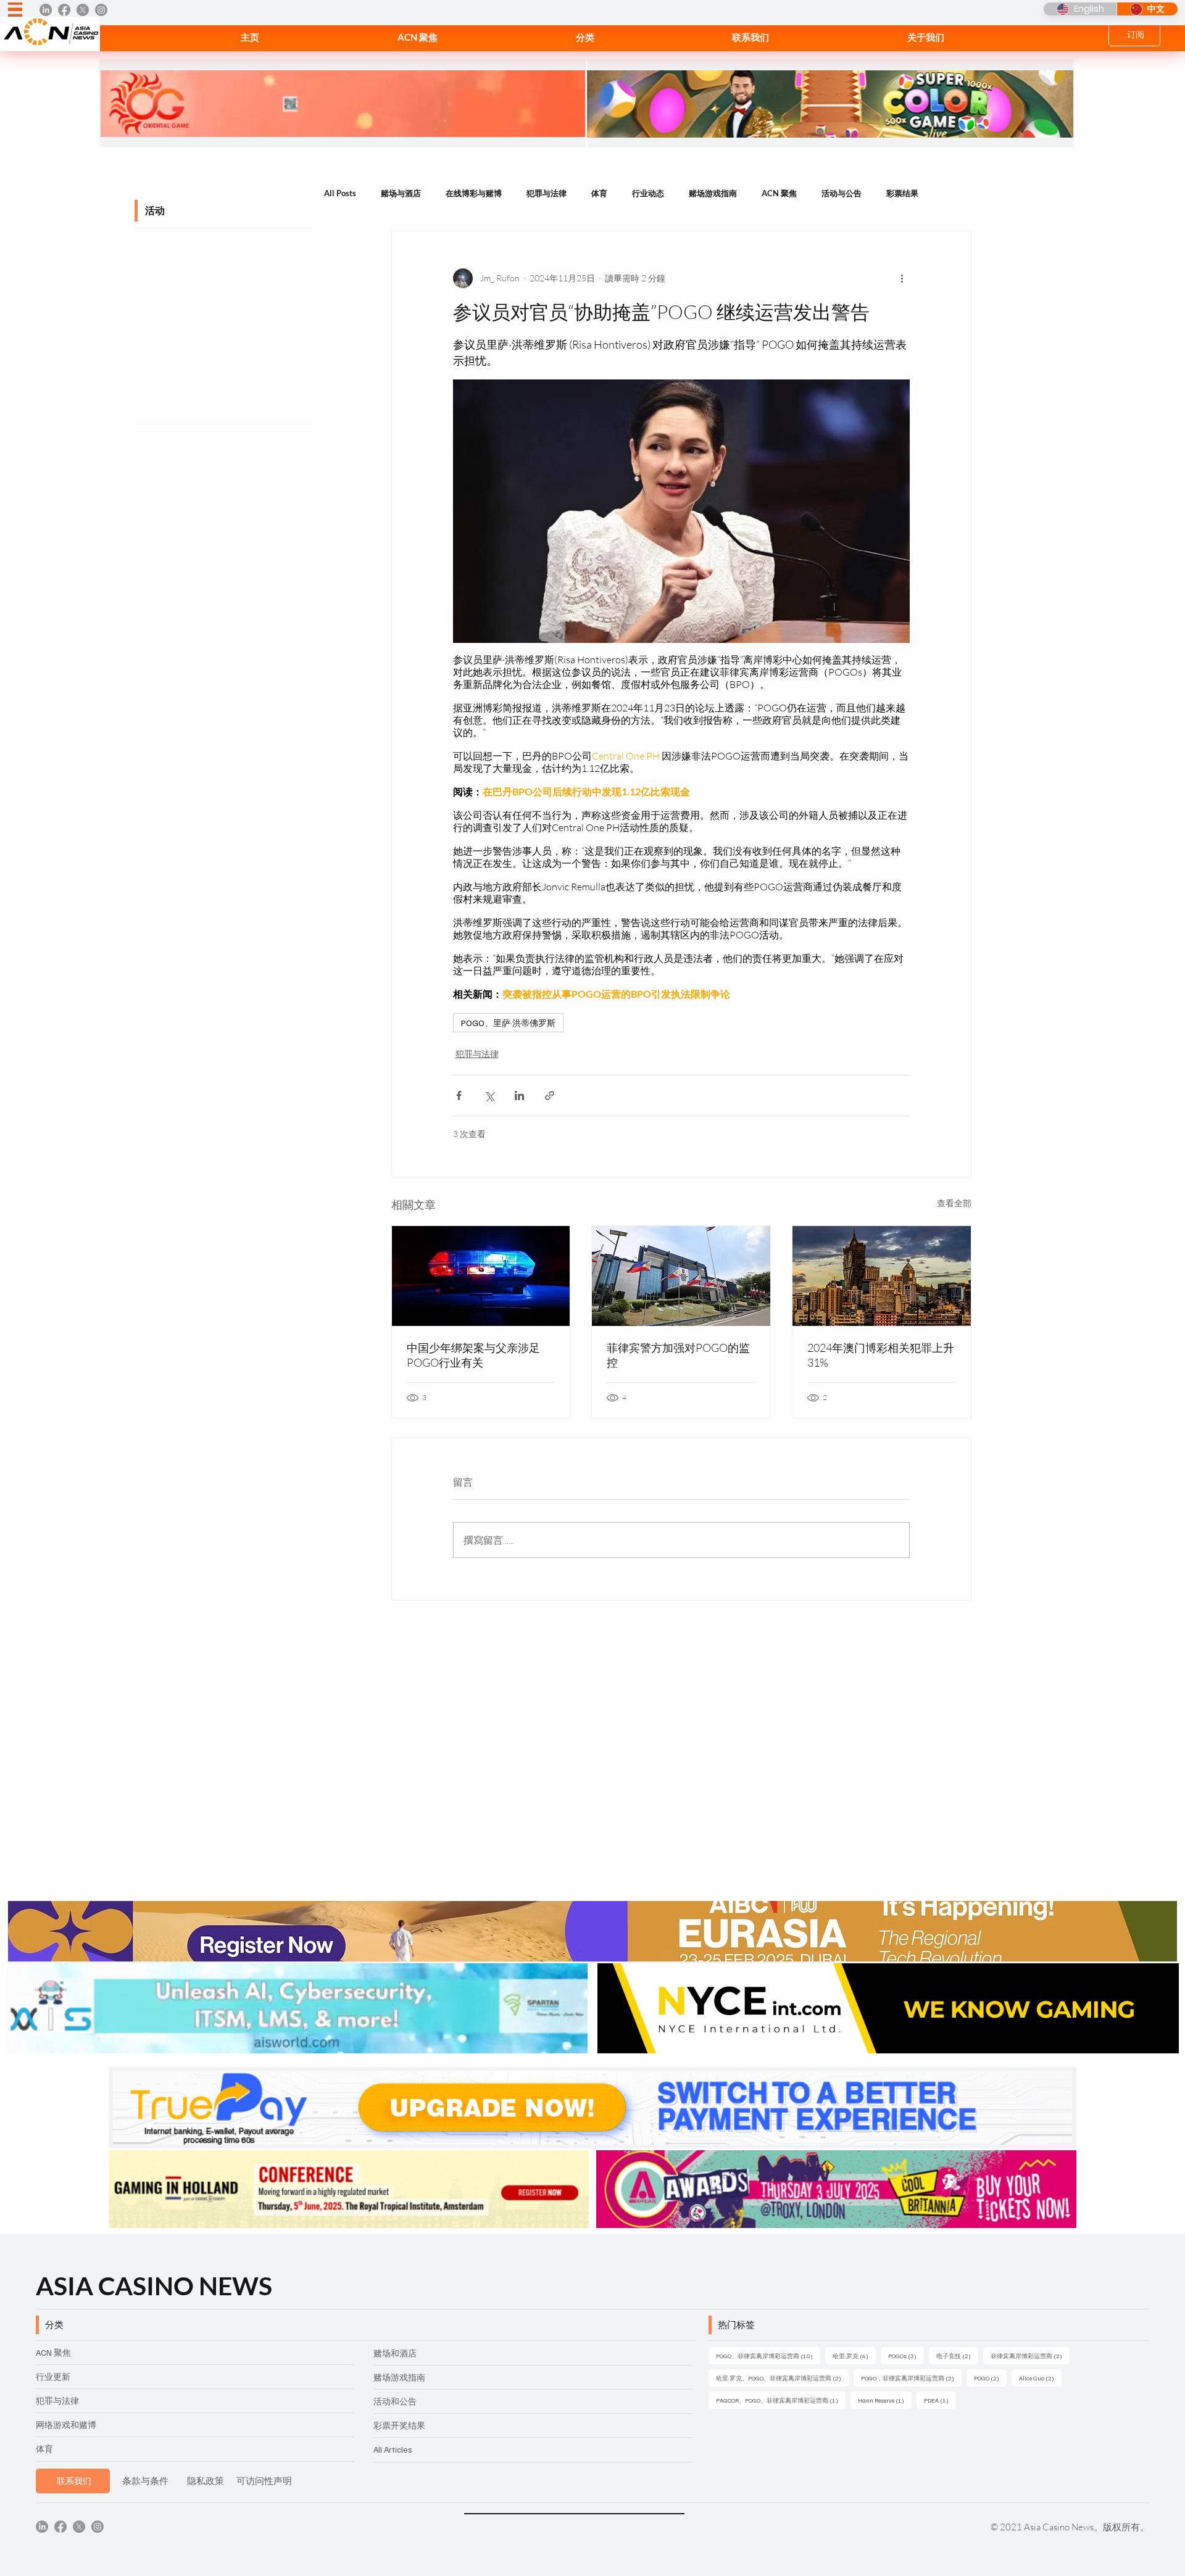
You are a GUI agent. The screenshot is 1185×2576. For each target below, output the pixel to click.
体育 (599, 193)
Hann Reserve (885, 2400)
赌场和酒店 (395, 2353)
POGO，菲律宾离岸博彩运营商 (911, 2378)
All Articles (393, 2449)
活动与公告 (842, 193)
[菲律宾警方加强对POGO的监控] (681, 1276)
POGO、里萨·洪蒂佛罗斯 (508, 1023)
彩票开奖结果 (399, 2425)
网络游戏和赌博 (66, 2425)
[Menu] (15, 10)
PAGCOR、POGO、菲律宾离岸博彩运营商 (781, 2400)
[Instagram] (101, 10)
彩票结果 (902, 193)
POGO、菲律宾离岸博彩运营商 (768, 2355)
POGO (990, 2378)
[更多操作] (902, 278)
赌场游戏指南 (713, 193)
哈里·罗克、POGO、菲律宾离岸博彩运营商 (782, 2378)
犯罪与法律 (547, 193)
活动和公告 (395, 2401)
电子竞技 (957, 2355)
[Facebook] (64, 10)
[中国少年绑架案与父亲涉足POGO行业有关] (481, 1276)
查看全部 (954, 1203)
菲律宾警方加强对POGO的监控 (678, 1355)
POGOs (906, 2355)
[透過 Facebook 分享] (459, 1095)
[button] (585, 37)
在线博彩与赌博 (474, 193)
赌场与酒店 (401, 193)
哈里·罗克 (854, 2355)
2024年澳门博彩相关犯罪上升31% (881, 1355)
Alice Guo (1040, 2378)
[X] (83, 10)
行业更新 (53, 2376)
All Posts (340, 193)
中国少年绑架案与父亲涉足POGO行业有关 (473, 1355)
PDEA (940, 2400)
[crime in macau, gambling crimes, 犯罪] (882, 1276)
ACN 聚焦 (779, 193)
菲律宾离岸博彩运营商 (1030, 2355)
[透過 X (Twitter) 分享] (489, 1095)
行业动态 (648, 193)
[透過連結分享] (550, 1095)
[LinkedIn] (46, 10)
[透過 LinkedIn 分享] (519, 1095)
